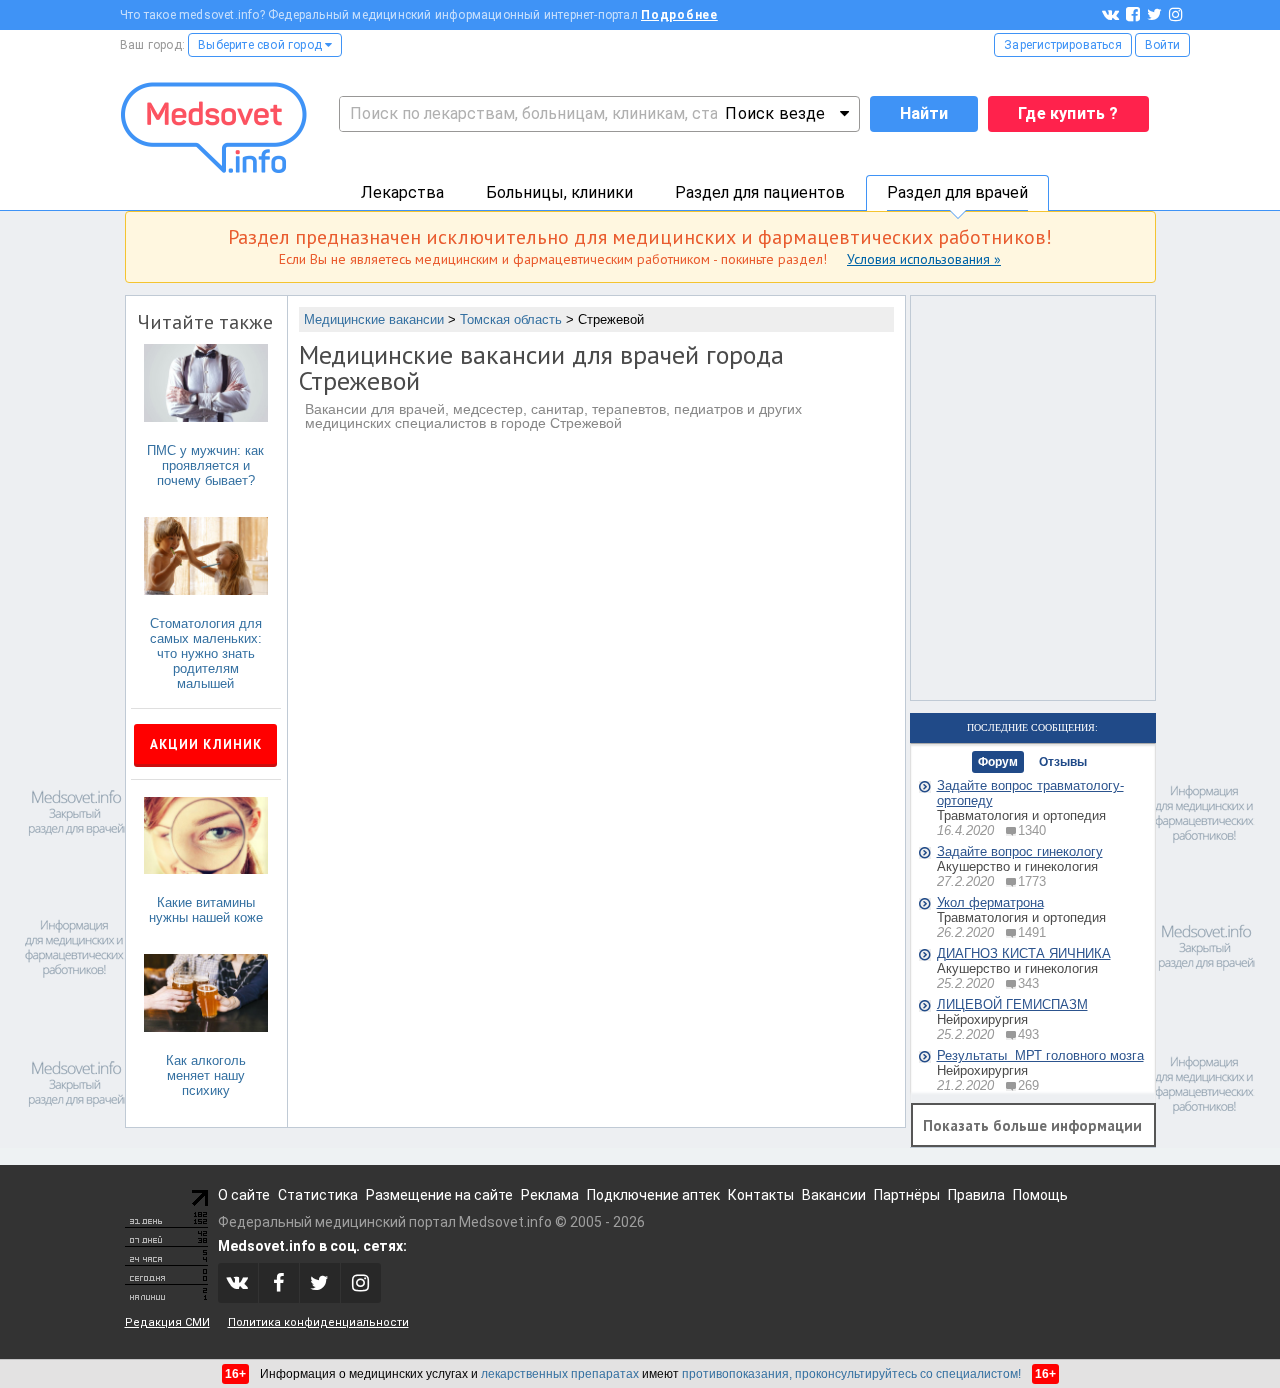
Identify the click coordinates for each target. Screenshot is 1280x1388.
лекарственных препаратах (560, 1374)
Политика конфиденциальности (318, 1322)
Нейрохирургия (982, 1019)
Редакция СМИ (167, 1322)
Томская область (511, 319)
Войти (1162, 45)
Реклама (550, 1195)
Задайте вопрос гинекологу (1020, 851)
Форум (998, 762)
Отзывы (1063, 762)
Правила (976, 1195)
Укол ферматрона (990, 902)
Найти (924, 113)
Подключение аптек (653, 1195)
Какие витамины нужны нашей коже (206, 910)
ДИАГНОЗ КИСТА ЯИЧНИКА (1024, 953)
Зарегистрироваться (1063, 45)
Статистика (318, 1195)
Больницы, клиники (559, 192)
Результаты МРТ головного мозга (1040, 1055)
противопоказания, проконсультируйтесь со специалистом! (851, 1374)
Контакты (761, 1195)
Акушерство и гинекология (1017, 866)
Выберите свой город (261, 45)
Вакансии (834, 1195)
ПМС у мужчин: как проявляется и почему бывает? (205, 465)
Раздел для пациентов (760, 192)
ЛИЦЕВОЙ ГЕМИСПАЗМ (1012, 1004)
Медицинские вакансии (374, 319)
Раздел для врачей (957, 192)
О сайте (244, 1195)
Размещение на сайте (439, 1195)
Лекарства (402, 192)
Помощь (1040, 1195)
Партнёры (907, 1195)
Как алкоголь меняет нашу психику (206, 1075)
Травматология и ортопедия (1021, 815)
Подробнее (679, 15)
